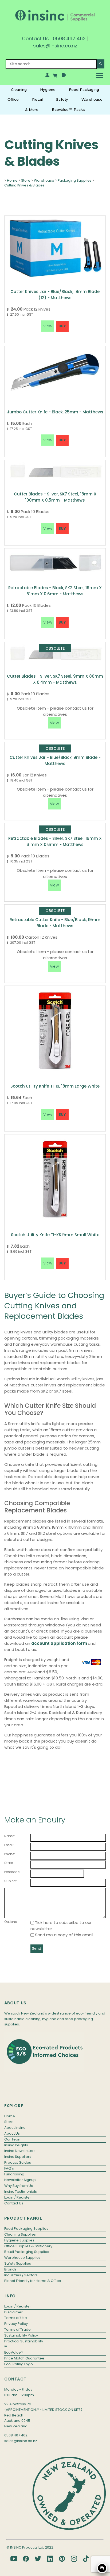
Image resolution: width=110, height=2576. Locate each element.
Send (37, 1949)
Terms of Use (16, 2318)
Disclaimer (13, 2312)
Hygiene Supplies (19, 2240)
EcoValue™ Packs (68, 109)
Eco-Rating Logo (19, 2364)
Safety (62, 99)
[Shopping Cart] (56, 76)
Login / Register (18, 2197)
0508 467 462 (69, 38)
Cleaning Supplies (20, 2234)
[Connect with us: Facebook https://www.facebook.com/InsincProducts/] (26, 2559)
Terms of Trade (17, 2329)
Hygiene (48, 89)
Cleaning (19, 89)
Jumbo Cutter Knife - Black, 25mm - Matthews (55, 412)
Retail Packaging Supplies (27, 2252)
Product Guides (18, 2162)
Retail (37, 99)
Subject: (11, 1881)
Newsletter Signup (20, 2180)
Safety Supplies (18, 2263)
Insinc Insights (16, 2145)
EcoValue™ (14, 2352)
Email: (9, 1845)
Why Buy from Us (19, 2186)
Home (12, 180)
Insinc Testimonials (21, 2192)
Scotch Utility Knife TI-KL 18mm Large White (55, 1086)
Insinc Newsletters (20, 2151)
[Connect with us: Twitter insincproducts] (38, 2559)
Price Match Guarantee (24, 2358)
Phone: (10, 1854)
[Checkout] (64, 76)
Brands (10, 2269)
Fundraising (14, 2174)
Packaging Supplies (75, 180)
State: (9, 1863)
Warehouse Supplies (22, 2258)
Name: (10, 1836)
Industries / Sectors (21, 2275)
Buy (62, 326)
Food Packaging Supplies (26, 2229)
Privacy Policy (16, 2324)
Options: (11, 1922)
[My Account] (47, 76)
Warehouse (92, 99)
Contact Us (35, 38)
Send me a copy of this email (64, 1935)
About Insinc (15, 2128)
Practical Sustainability (24, 2341)
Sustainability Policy (21, 2335)
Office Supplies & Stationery (28, 2246)
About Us (12, 2133)
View (54, 723)
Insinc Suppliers (18, 2157)
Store (26, 180)
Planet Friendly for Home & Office (33, 2281)
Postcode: (12, 1872)
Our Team (13, 2139)
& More (32, 109)
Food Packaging (84, 89)
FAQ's (9, 2168)
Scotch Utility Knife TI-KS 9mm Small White (55, 1235)
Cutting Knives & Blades (24, 185)
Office (13, 99)
